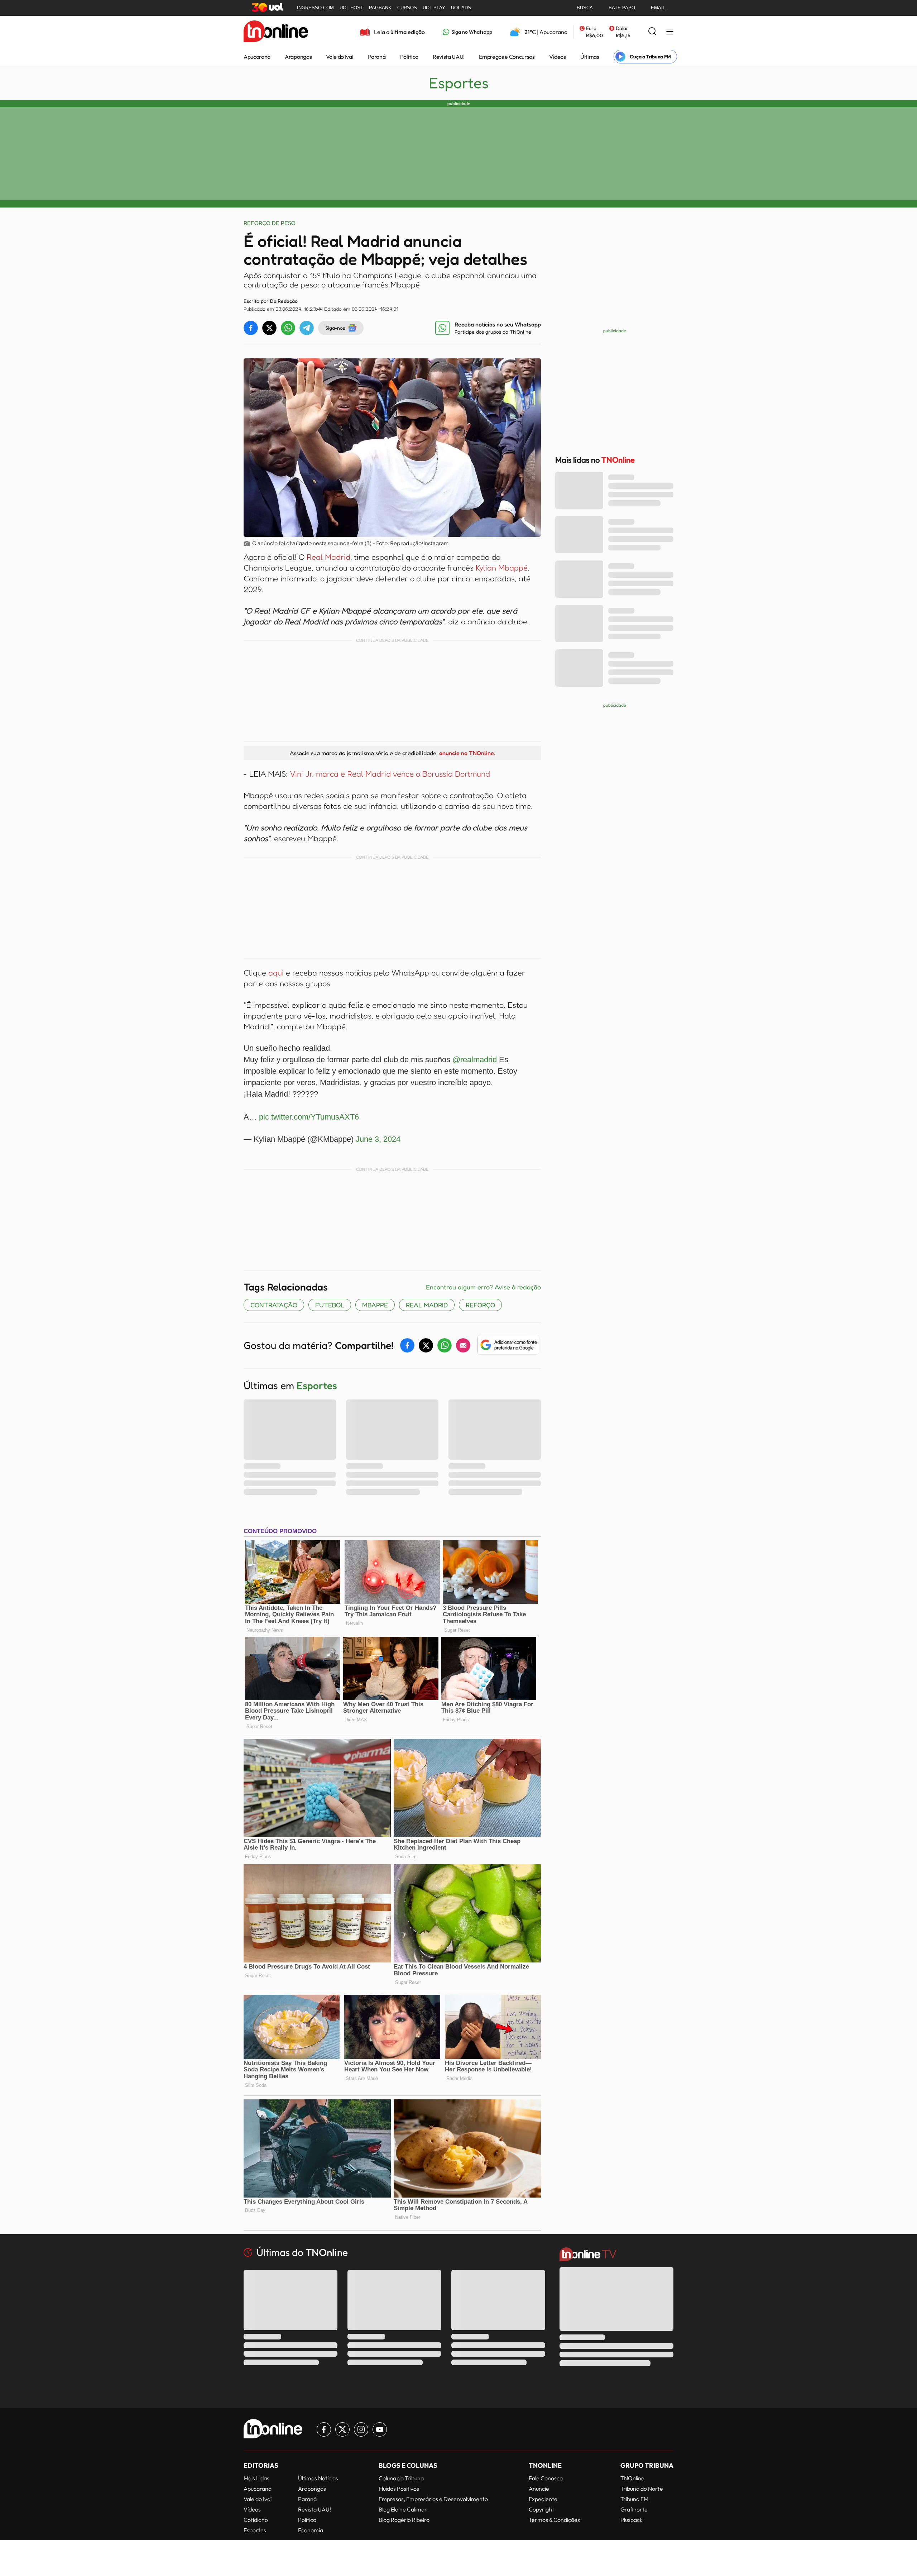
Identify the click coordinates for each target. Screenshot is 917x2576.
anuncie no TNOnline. (467, 753)
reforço (480, 1305)
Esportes (459, 83)
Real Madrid (328, 557)
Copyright (541, 2509)
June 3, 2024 (378, 1139)
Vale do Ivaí (340, 57)
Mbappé (375, 1305)
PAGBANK (380, 8)
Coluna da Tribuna (401, 2478)
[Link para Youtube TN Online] (380, 2429)
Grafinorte (634, 2509)
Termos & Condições (554, 2520)
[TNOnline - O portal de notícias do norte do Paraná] (276, 32)
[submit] (652, 32)
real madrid (427, 1305)
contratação (274, 1305)
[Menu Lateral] (670, 32)
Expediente (543, 2499)
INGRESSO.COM (315, 8)
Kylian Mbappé (502, 568)
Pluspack (632, 2520)
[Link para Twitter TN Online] (342, 2429)
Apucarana (257, 57)
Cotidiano (256, 2520)
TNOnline (632, 2478)
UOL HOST (351, 8)
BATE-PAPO (622, 8)
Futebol (330, 1305)
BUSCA (585, 8)
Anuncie (539, 2489)
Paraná (376, 57)
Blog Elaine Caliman (403, 2509)
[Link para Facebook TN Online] (324, 2429)
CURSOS (407, 8)
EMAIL (658, 8)
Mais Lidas (256, 2478)
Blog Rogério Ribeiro (404, 2520)
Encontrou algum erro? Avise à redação (483, 1287)
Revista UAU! (449, 57)
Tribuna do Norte (642, 2489)
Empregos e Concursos (507, 57)
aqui (277, 973)
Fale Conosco (546, 2478)
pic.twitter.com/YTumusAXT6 (309, 1117)
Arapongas (298, 57)
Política (409, 57)
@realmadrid (475, 1060)
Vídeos (558, 57)
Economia (311, 2530)
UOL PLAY (434, 8)
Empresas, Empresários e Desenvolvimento (433, 2499)
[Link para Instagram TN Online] (361, 2429)
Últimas (590, 57)
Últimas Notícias (318, 2478)
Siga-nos (335, 328)
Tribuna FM (634, 2499)
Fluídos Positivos (399, 2489)
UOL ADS (461, 8)
